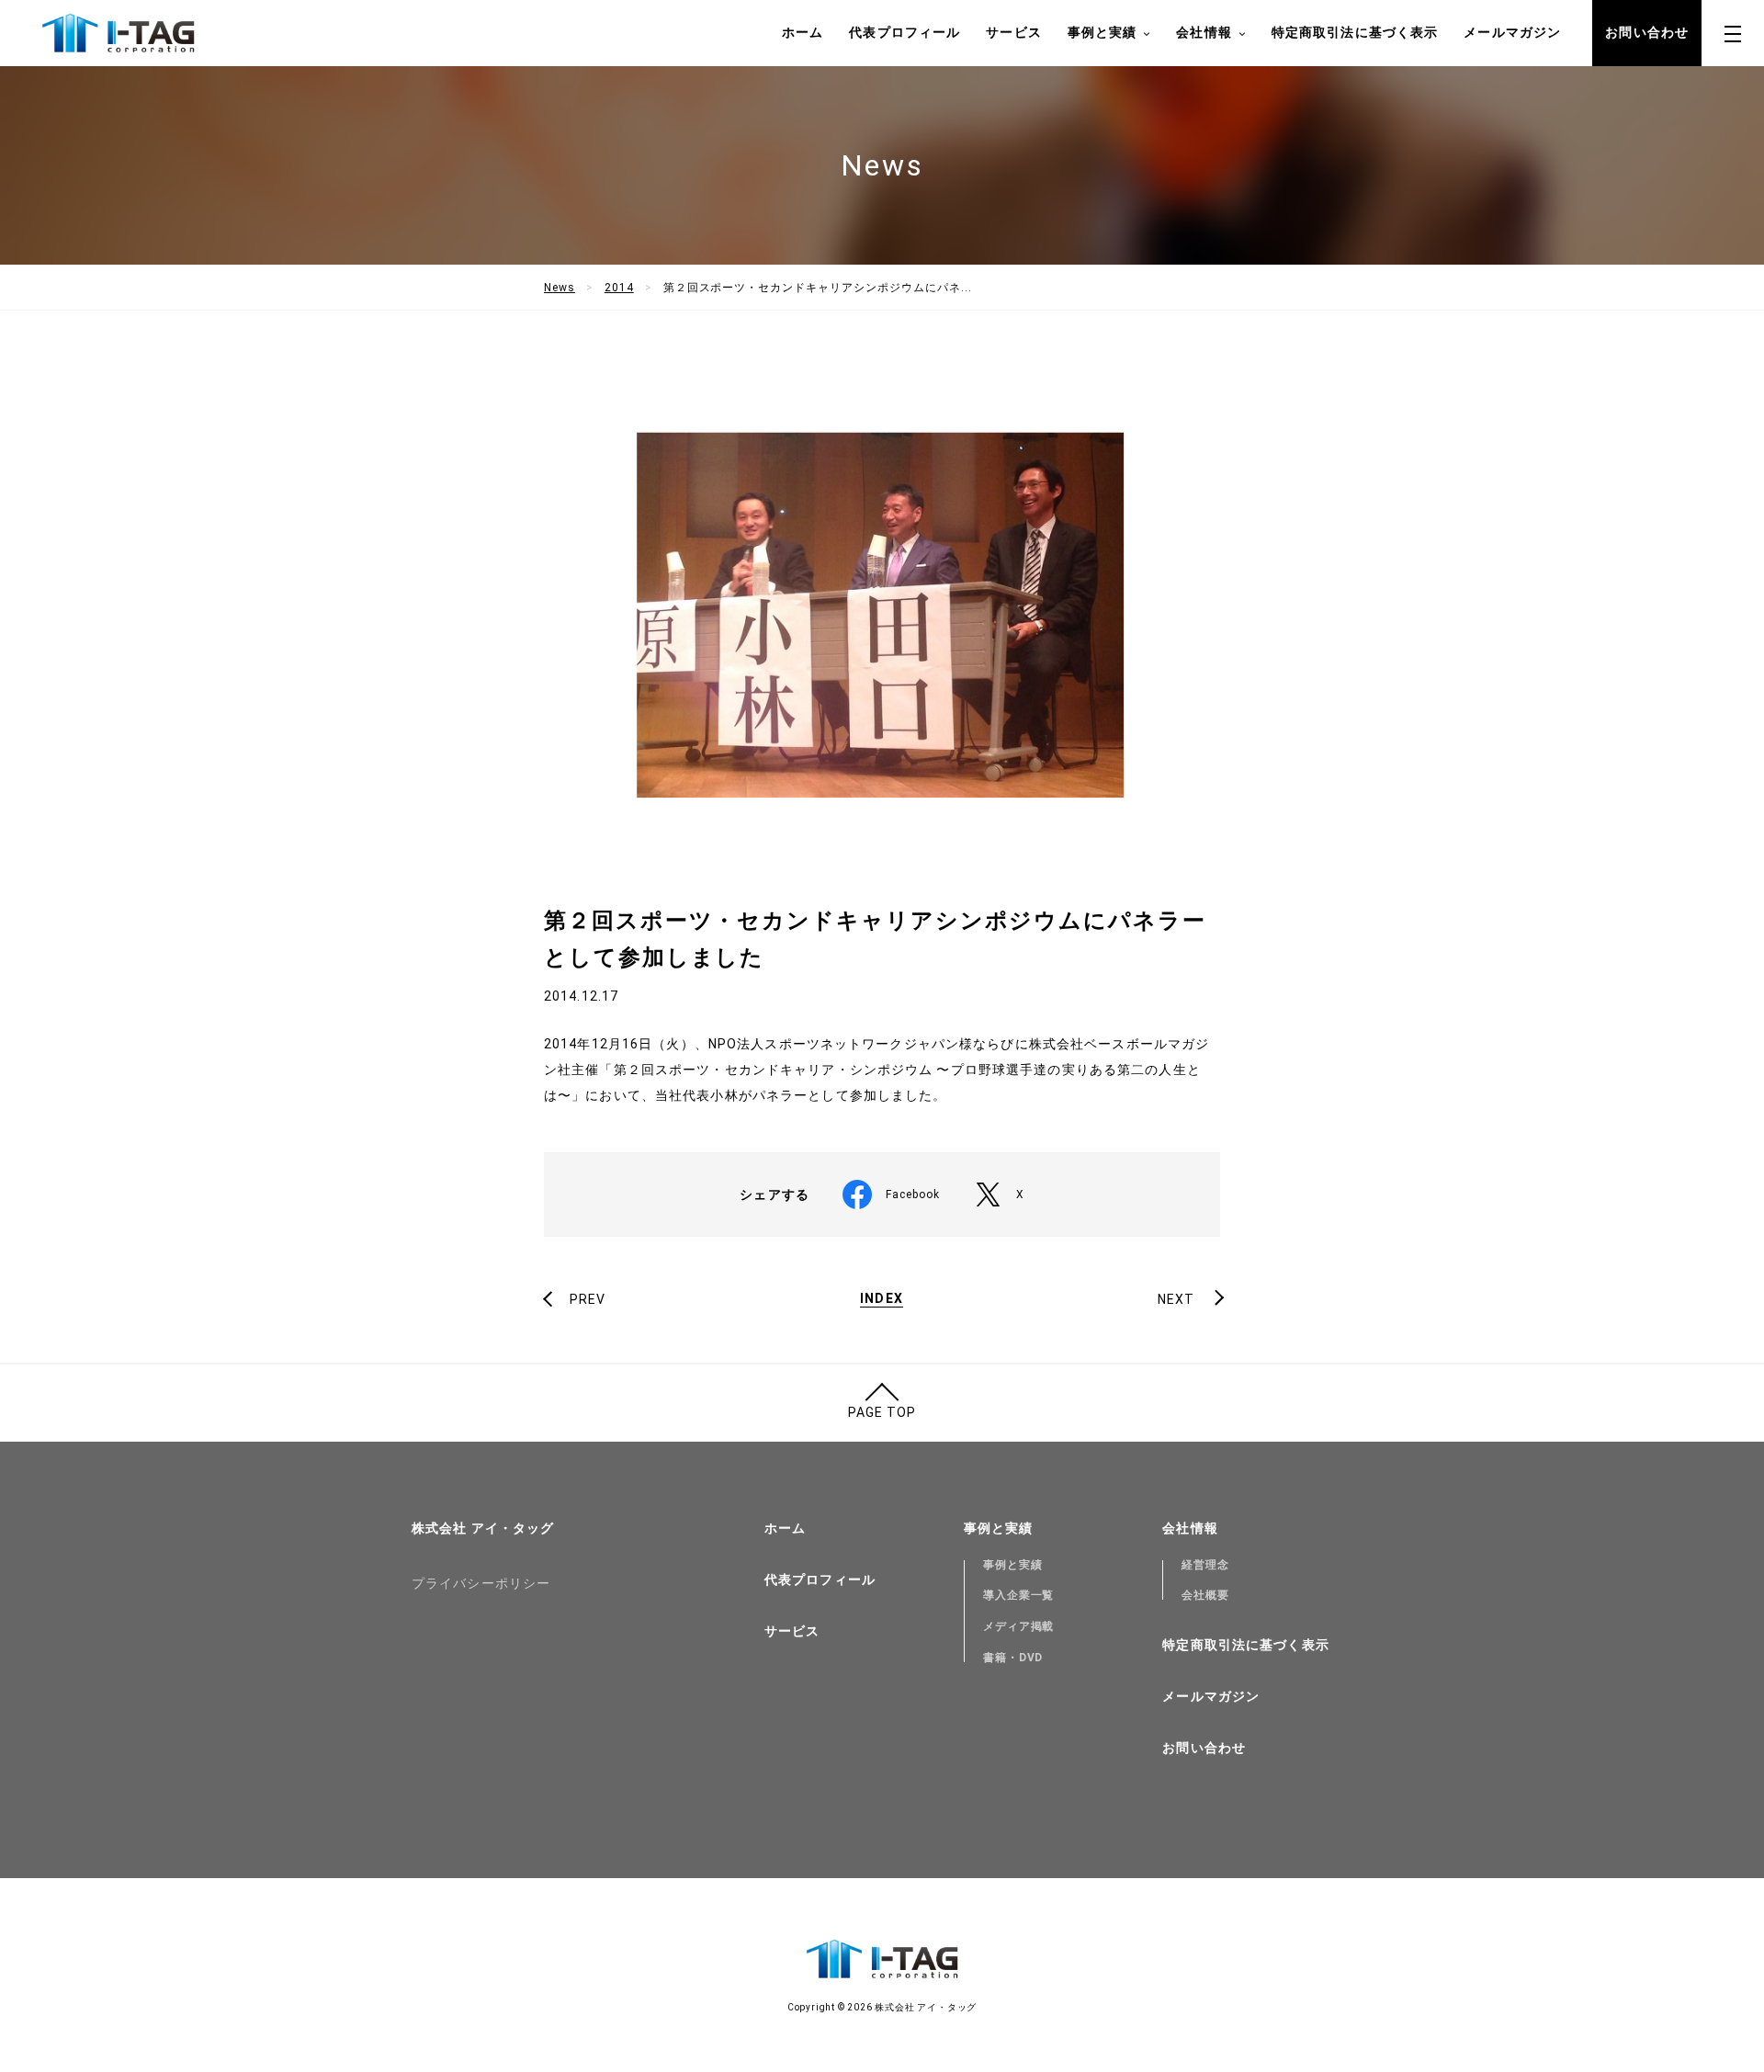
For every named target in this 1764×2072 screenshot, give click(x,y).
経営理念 (1205, 1565)
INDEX (882, 1299)
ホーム (803, 32)
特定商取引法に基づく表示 (1355, 32)
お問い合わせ (1647, 32)
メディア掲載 (1019, 1626)
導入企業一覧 (1019, 1595)
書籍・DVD (1013, 1658)
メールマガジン (1512, 32)
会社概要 (1205, 1595)
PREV (588, 1299)
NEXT (1176, 1299)
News (560, 288)
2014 (619, 288)
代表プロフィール (905, 32)
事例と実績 (1013, 1565)
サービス (1013, 32)
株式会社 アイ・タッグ (483, 1528)
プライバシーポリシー (481, 1583)
